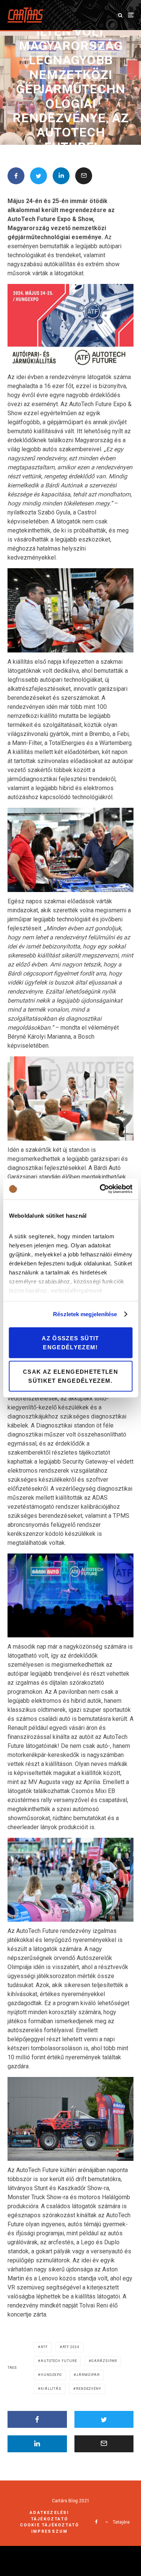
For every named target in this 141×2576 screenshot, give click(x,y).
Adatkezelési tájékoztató (49, 2516)
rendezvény (89, 2389)
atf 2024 (71, 2347)
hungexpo (51, 2375)
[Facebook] (96, 2522)
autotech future (59, 2361)
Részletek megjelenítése (85, 1314)
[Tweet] (39, 176)
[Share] (16, 176)
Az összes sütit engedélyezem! (70, 1342)
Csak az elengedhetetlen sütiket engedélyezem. (70, 1376)
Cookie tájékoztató (50, 2525)
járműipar (88, 2375)
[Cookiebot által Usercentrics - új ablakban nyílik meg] (100, 1189)
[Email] (84, 176)
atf (44, 2347)
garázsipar (104, 2361)
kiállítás (51, 2389)
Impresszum (50, 2531)
